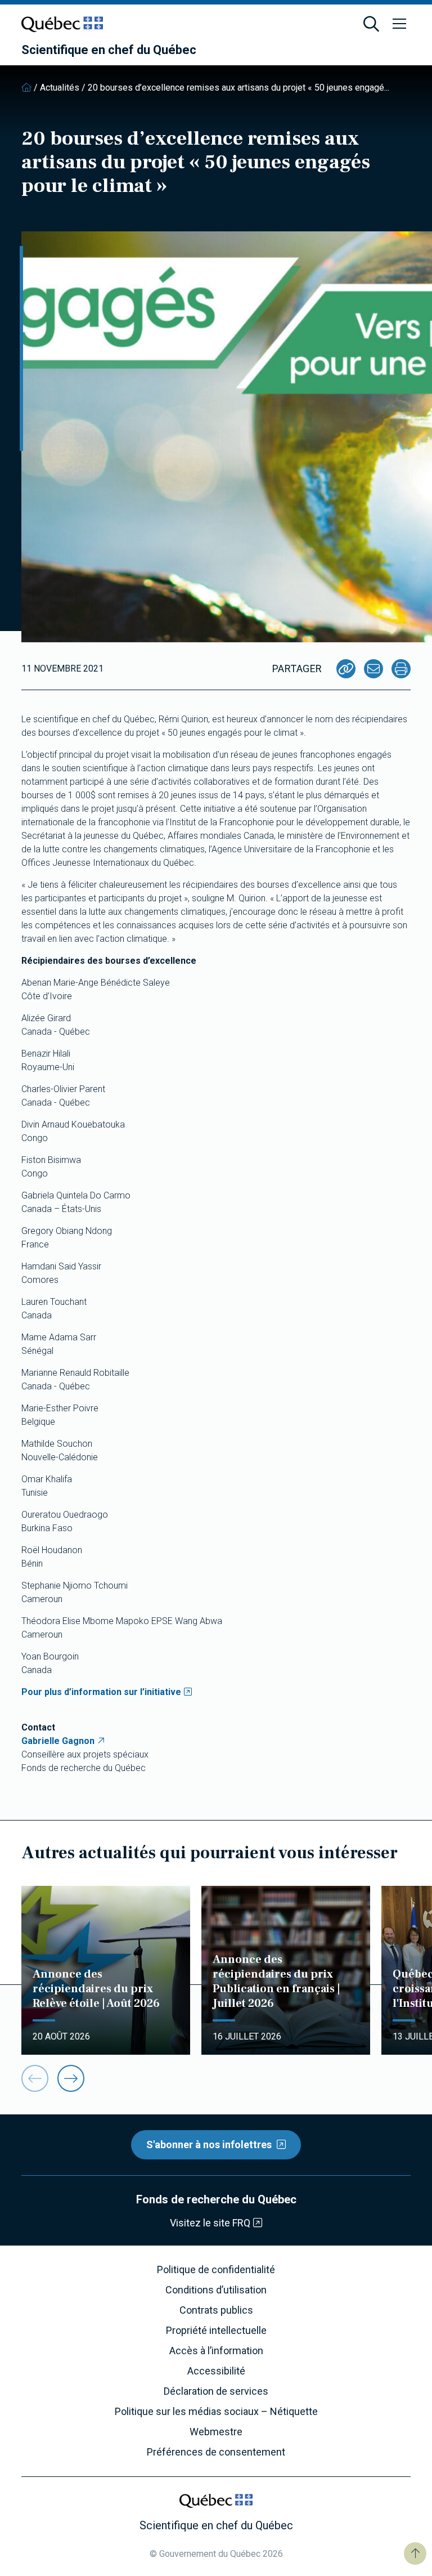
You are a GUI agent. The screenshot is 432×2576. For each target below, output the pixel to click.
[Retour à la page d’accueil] (26, 88)
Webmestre (216, 2432)
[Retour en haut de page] (415, 2553)
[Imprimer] (401, 669)
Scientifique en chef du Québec (109, 50)
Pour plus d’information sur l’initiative (101, 1692)
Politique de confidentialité (216, 2270)
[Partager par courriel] (373, 669)
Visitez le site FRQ (210, 2223)
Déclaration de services (216, 2391)
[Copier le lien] (346, 669)
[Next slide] (71, 2078)
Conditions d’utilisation (216, 2290)
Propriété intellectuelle (216, 2331)
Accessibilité (216, 2371)
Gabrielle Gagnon (58, 1741)
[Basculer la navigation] (399, 24)
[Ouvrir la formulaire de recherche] (371, 24)
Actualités (60, 88)
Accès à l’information (216, 2351)
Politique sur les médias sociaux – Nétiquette (216, 2412)
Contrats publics (216, 2310)
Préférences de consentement (216, 2452)
